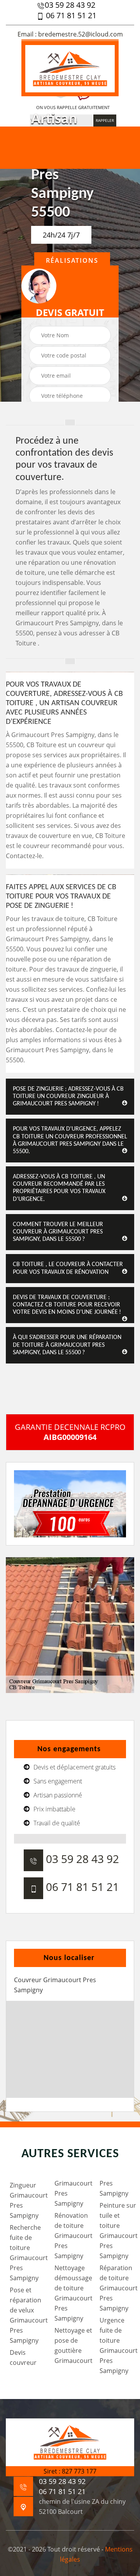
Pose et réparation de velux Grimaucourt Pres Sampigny (27, 2315)
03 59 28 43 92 (70, 5)
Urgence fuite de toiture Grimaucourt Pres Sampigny (117, 2345)
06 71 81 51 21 (70, 16)
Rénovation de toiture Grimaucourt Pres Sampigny (72, 2236)
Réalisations (72, 260)
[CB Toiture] (70, 68)
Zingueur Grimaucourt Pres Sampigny (27, 2200)
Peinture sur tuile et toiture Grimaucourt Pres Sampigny (117, 2231)
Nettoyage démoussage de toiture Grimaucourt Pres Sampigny (72, 2293)
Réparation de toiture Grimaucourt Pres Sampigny (117, 2288)
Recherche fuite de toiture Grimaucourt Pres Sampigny (27, 2253)
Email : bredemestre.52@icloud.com (70, 34)
